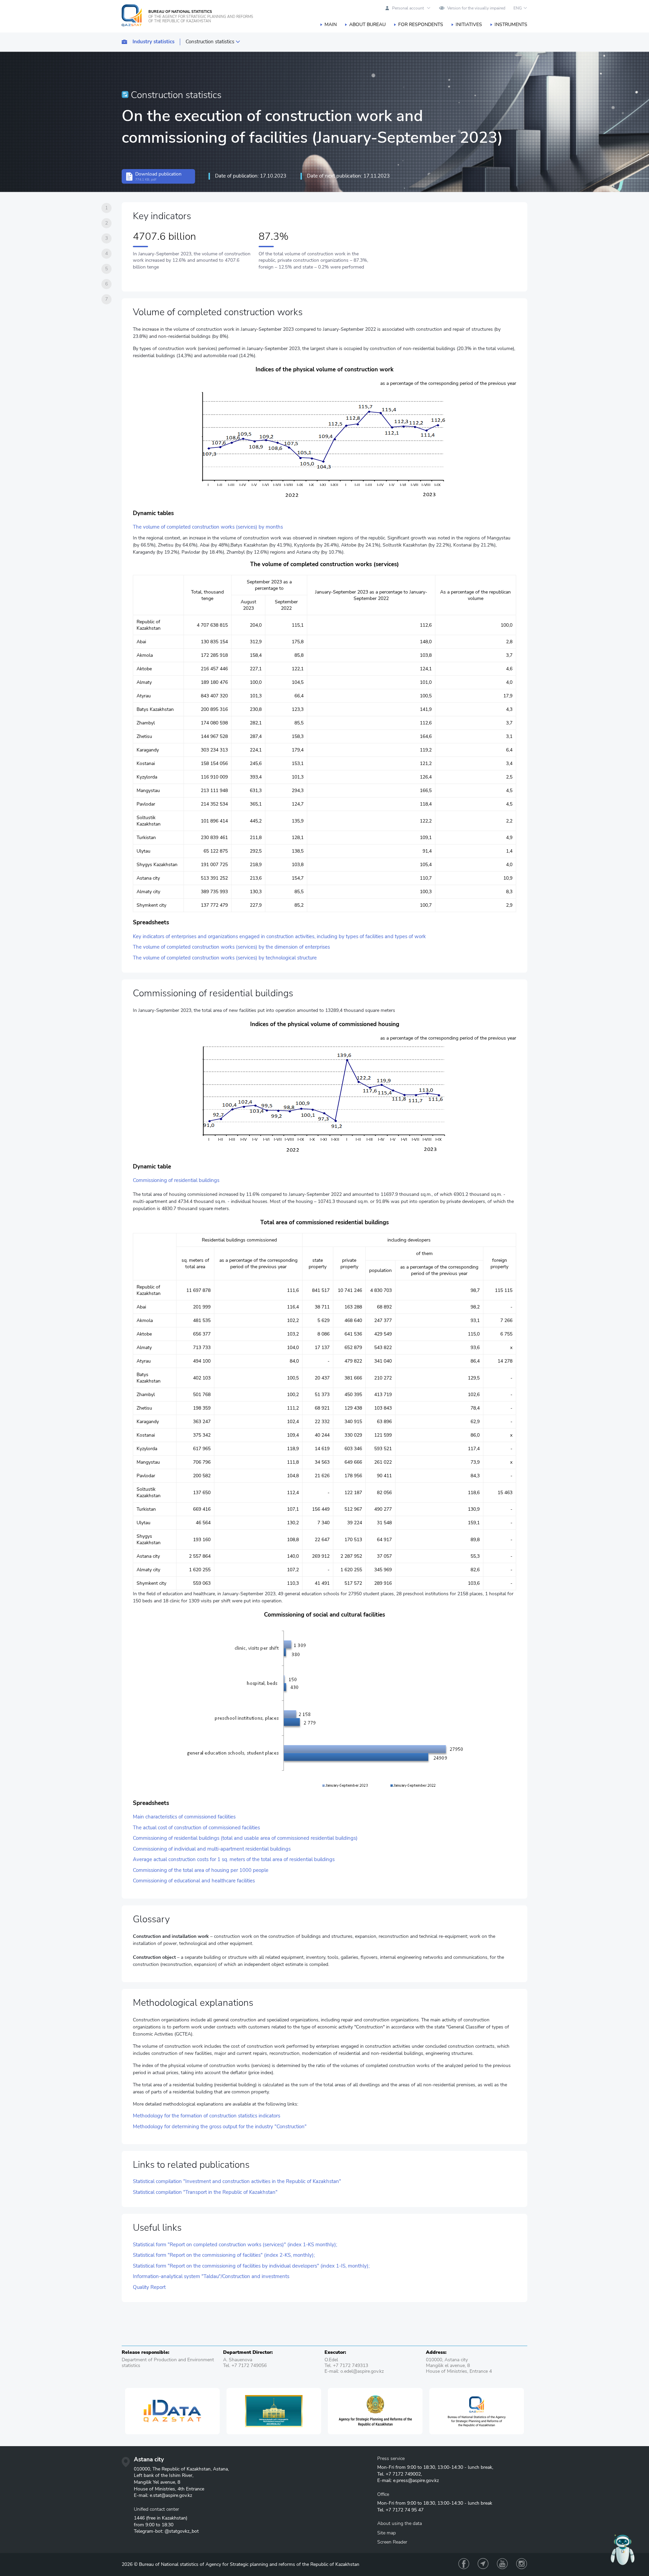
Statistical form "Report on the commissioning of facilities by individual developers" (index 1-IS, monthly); (251, 2266)
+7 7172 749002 (403, 2474)
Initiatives (469, 25)
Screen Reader (392, 2542)
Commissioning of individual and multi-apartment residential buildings (212, 1849)
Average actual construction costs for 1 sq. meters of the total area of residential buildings (234, 1860)
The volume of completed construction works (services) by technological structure (225, 958)
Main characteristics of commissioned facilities (184, 1817)
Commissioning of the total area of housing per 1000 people (201, 1870)
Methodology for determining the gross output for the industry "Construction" (220, 2127)
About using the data (400, 2523)
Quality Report (149, 2287)
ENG (518, 8)
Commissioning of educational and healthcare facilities (194, 1881)
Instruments (511, 25)
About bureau (367, 25)
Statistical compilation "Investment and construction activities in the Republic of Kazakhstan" (237, 2182)
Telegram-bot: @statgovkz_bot (166, 2531)
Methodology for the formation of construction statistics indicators (207, 2116)
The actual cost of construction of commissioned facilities (196, 1828)
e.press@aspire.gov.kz (416, 2480)
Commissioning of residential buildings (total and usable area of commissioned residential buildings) (245, 1838)
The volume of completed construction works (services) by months (208, 527)
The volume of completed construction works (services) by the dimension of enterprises (231, 947)
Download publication (158, 176)
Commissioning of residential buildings (176, 1180)
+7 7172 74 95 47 (405, 2510)
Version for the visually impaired (476, 8)
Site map (387, 2533)
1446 (139, 2518)
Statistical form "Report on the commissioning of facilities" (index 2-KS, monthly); (224, 2255)
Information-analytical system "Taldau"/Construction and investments (211, 2277)
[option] (134, 2411)
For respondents (421, 25)
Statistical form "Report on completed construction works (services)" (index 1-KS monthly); (235, 2245)
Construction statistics (210, 42)
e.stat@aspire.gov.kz (171, 2495)
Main (331, 25)
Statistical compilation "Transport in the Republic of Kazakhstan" (205, 2192)
